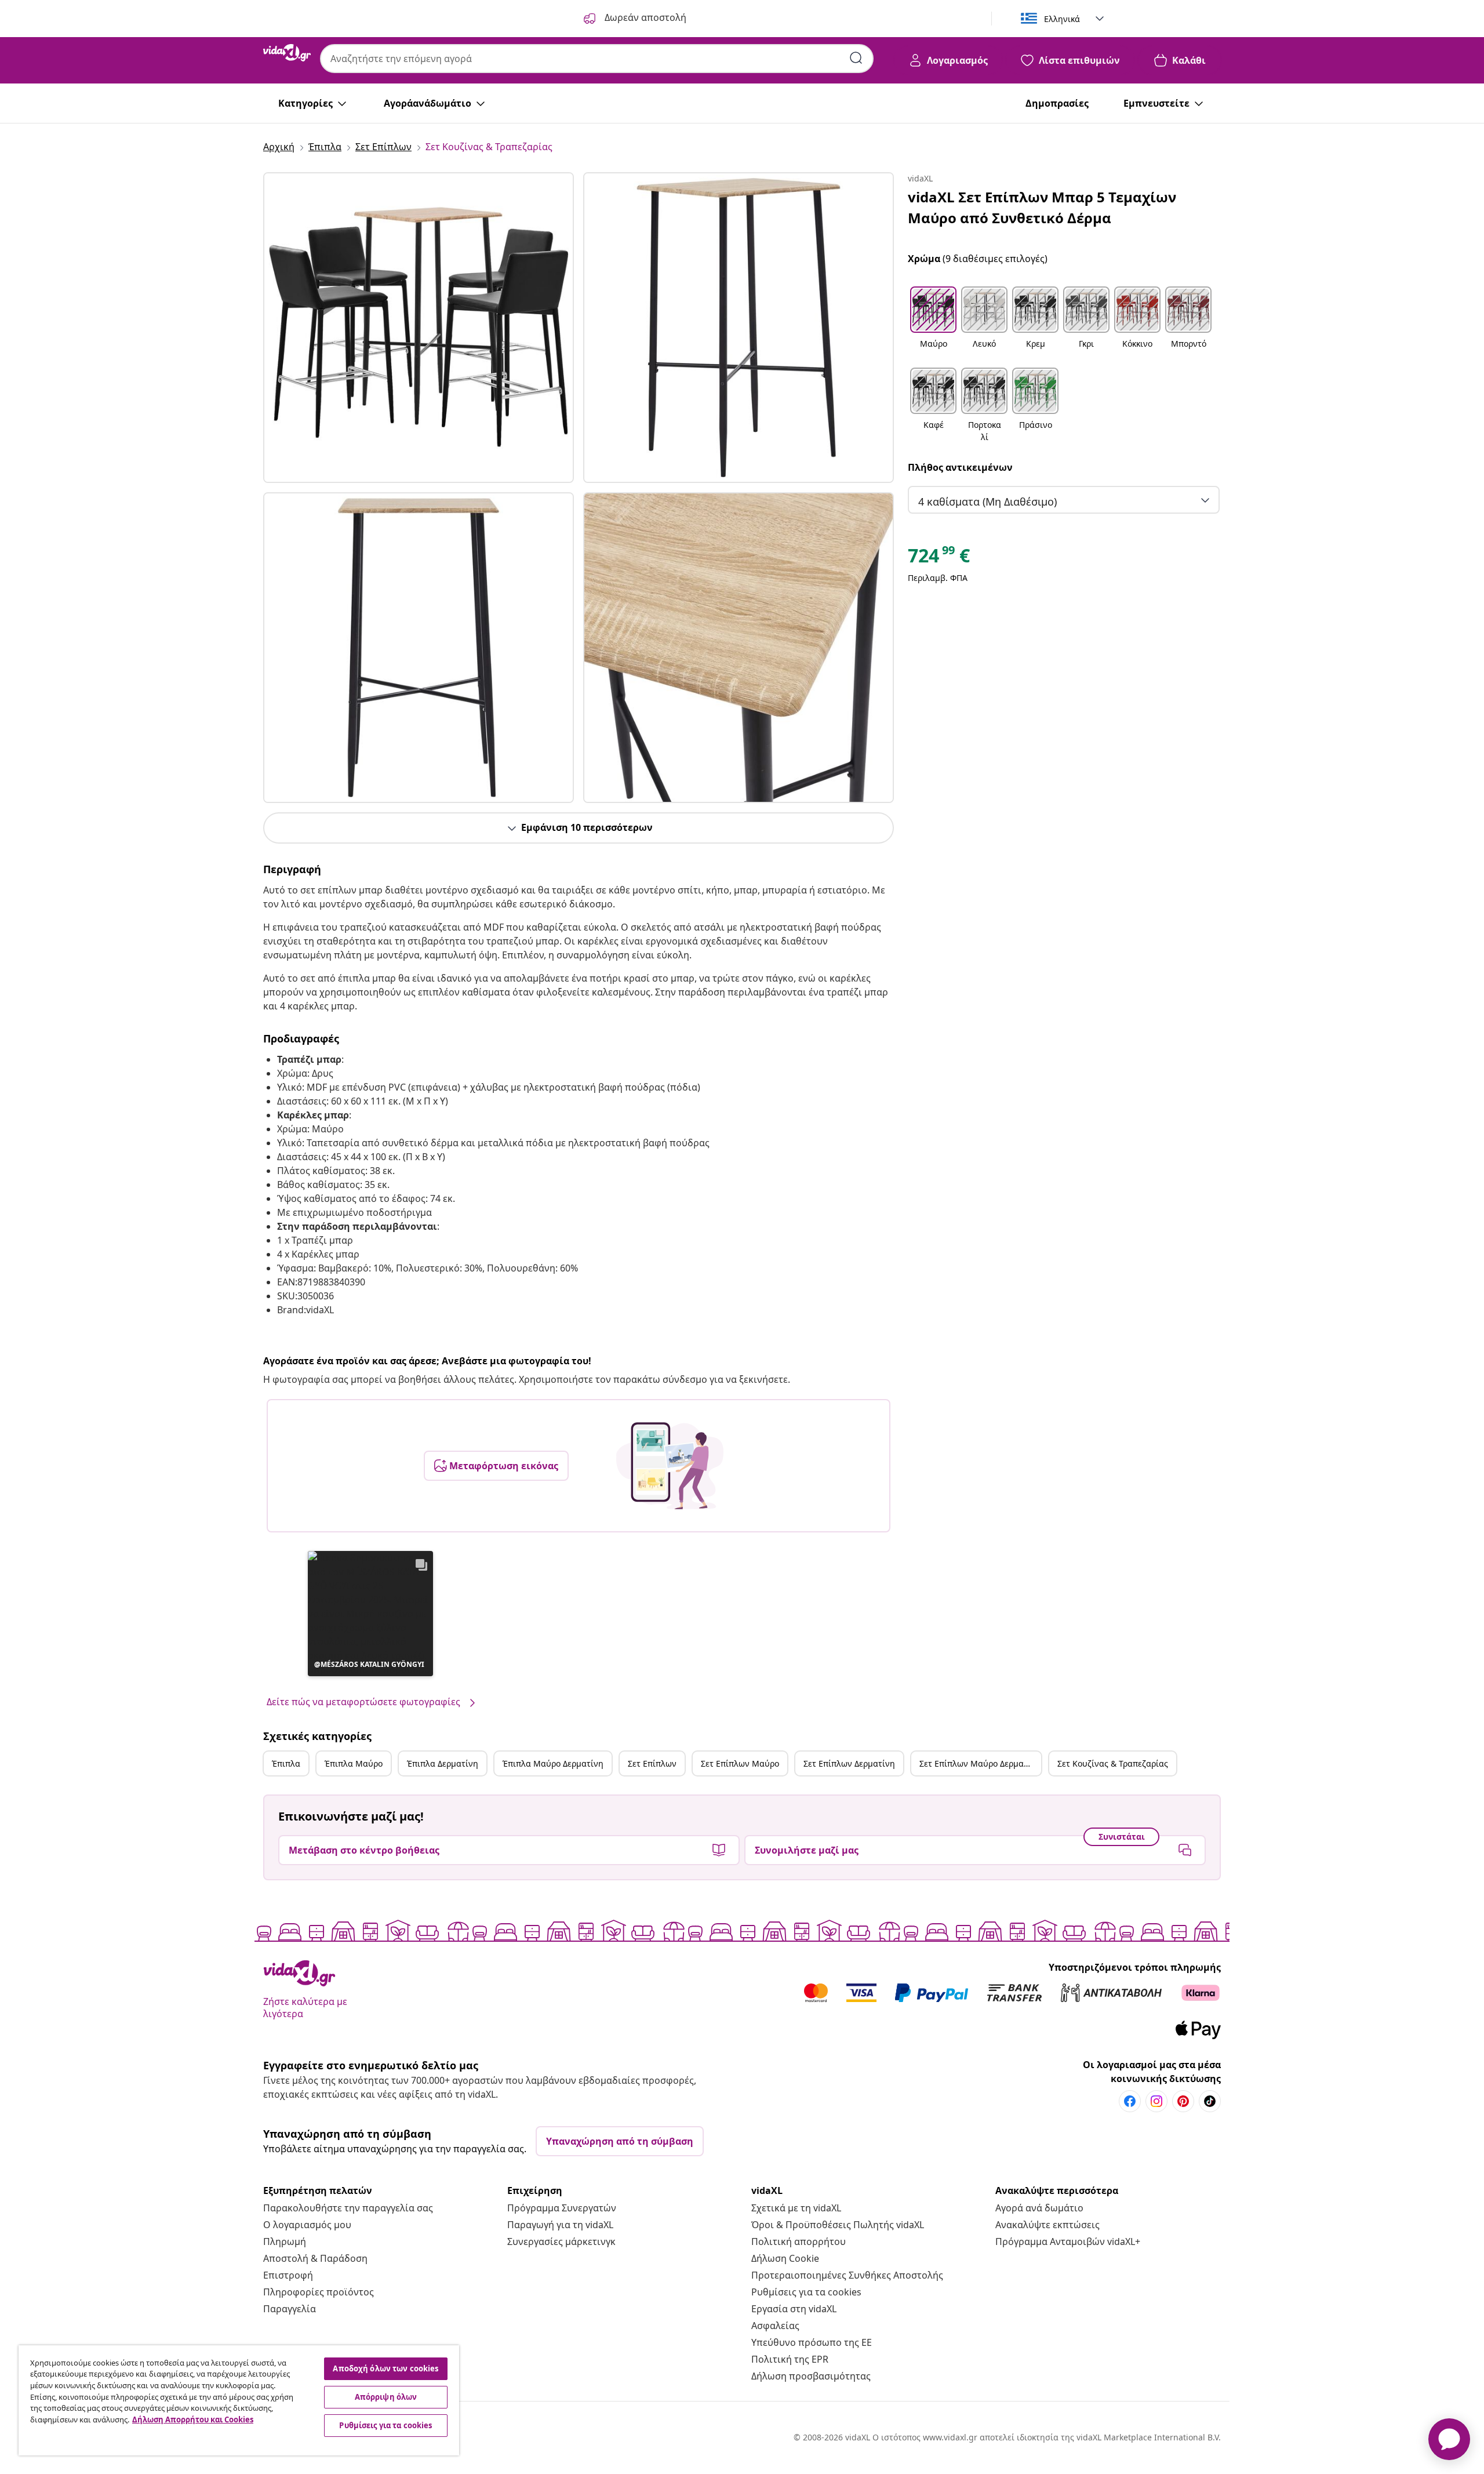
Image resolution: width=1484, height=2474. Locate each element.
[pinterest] (1183, 2101)
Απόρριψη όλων (386, 2397)
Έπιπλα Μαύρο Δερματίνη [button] (553, 1763)
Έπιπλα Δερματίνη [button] (443, 1763)
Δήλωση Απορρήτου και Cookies (193, 2419)
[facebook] (1130, 2101)
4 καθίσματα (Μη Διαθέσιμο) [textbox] (987, 502)
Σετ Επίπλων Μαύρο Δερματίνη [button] (980, 1763)
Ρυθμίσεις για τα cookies (806, 2292)
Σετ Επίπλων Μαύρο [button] (740, 1763)
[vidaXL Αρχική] (287, 53)
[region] (239, 2400)
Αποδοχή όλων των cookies (385, 2368)
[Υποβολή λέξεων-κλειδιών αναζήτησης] (856, 58)
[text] (939, 558)
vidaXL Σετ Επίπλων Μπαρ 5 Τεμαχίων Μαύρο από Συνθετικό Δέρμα (1042, 207)
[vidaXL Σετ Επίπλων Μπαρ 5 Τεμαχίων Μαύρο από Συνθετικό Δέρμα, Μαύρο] (419, 328)
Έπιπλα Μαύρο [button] (354, 1763)
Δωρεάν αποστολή (644, 17)
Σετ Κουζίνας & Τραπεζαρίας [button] (1113, 1763)
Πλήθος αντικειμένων (960, 467)
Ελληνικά (1062, 19)
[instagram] (1156, 2101)
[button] (370, 1614)
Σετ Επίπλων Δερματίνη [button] (849, 1763)
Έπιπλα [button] (286, 1763)
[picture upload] (670, 1466)
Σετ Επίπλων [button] (652, 1763)
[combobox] (597, 59)
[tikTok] (1210, 2101)
